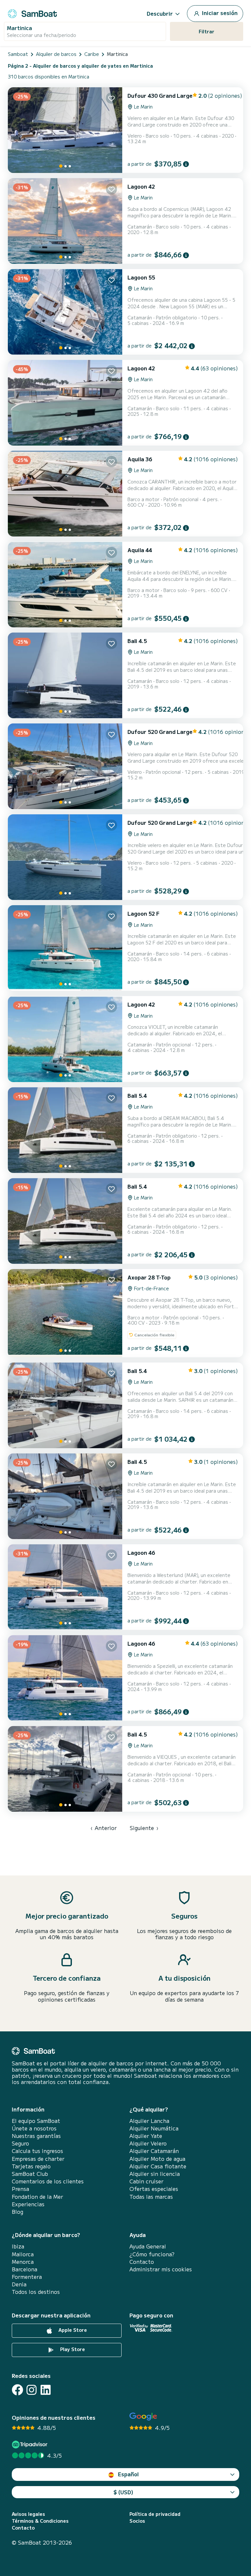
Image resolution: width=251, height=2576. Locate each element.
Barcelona (25, 2269)
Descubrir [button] (160, 13)
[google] (143, 2417)
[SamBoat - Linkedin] (46, 2390)
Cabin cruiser (146, 2181)
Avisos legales (28, 2514)
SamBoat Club (30, 2174)
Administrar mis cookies (161, 2269)
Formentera (27, 2277)
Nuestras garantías (36, 2136)
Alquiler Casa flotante (158, 2166)
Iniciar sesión (219, 13)
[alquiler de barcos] (32, 13)
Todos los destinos (36, 2292)
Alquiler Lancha (149, 2121)
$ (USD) (123, 2492)
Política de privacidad (155, 2514)
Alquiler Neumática (154, 2128)
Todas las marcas (151, 2197)
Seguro (20, 2143)
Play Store (72, 2349)
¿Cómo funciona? (152, 2254)
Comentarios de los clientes (48, 2181)
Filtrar (207, 31)
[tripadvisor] (31, 2444)
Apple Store (72, 2330)
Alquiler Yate (146, 2136)
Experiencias (28, 2204)
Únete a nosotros (34, 2128)
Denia (19, 2284)
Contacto (142, 2262)
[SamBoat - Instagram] (32, 2390)
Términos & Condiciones (40, 2521)
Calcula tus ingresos (37, 2151)
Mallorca (23, 2254)
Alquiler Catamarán (154, 2151)
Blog (17, 2212)
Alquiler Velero (148, 2143)
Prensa (20, 2189)
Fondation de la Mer (37, 2197)
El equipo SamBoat (36, 2121)
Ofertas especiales (154, 2189)
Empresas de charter (38, 2159)
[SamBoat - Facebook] (17, 2390)
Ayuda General (148, 2246)
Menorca (23, 2262)
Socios (137, 2521)
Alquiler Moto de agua (157, 2159)
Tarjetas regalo (31, 2166)
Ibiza (18, 2246)
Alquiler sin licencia (155, 2174)
